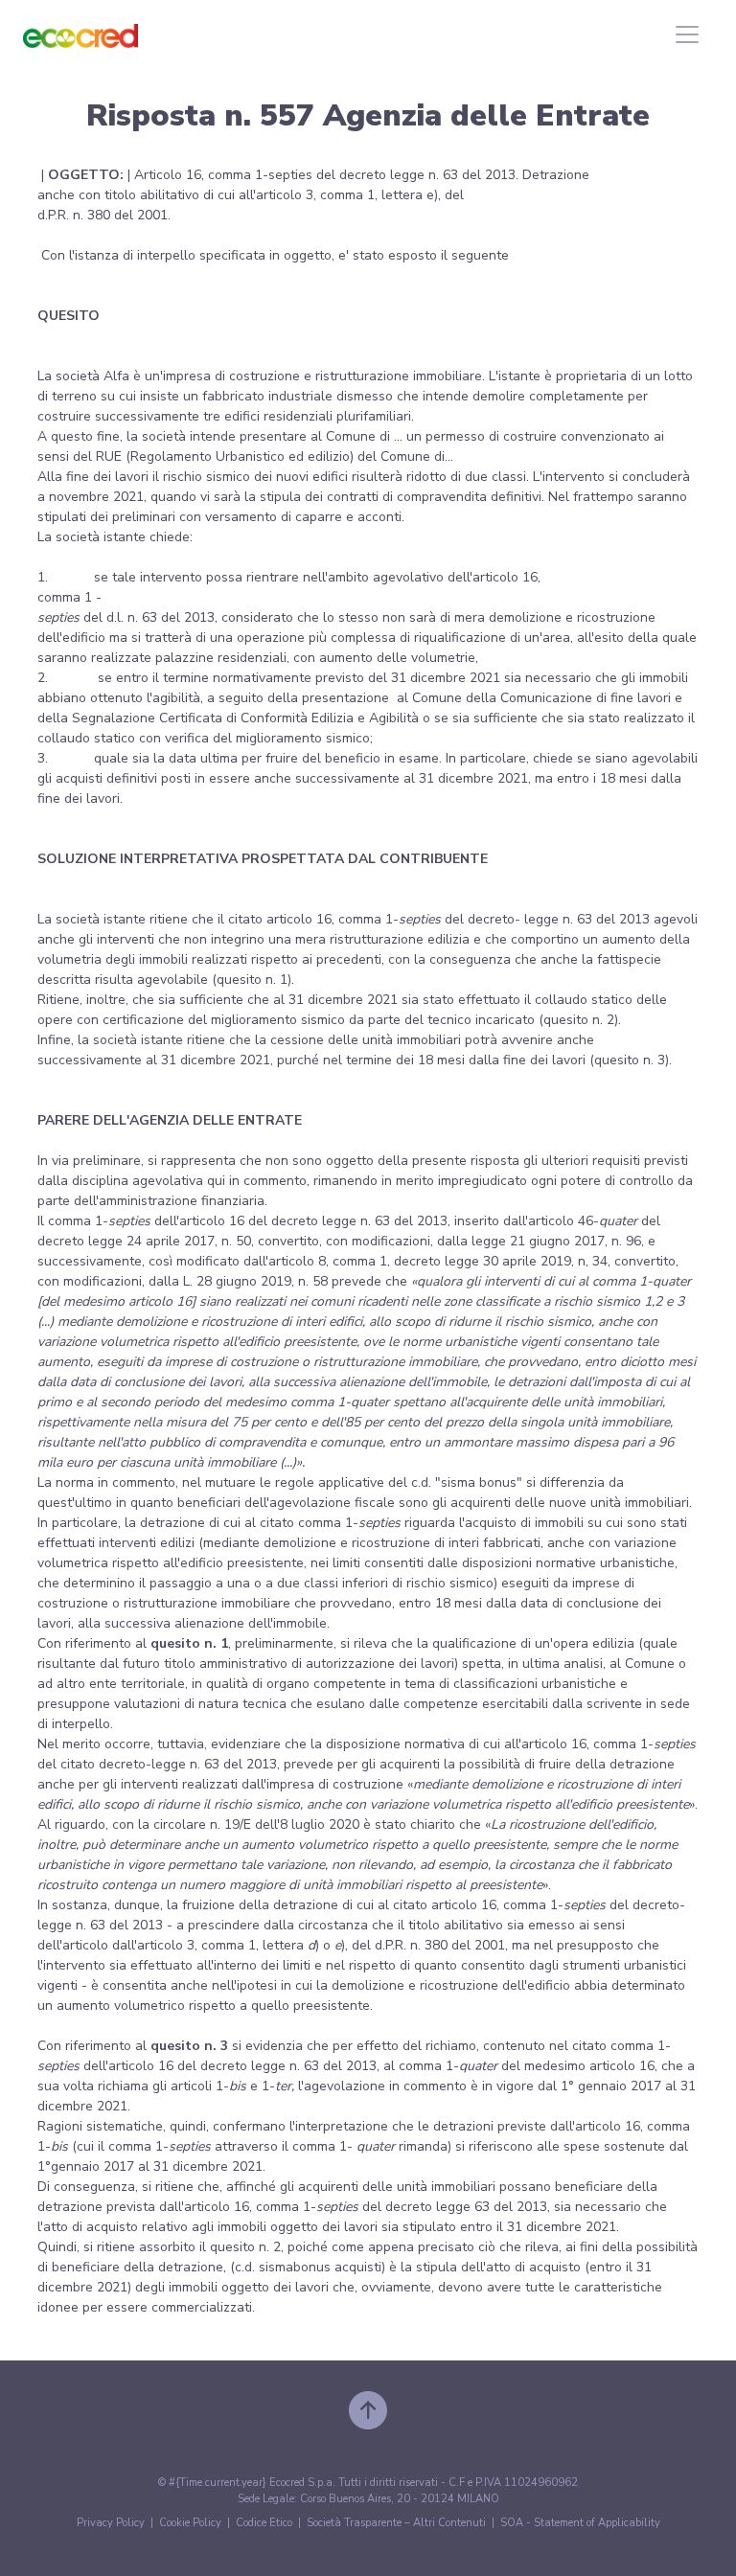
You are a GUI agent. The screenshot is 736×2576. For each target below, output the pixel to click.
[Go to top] (368, 2410)
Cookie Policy (190, 2523)
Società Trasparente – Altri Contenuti (396, 2523)
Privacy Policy (111, 2523)
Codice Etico (264, 2523)
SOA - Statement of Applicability (580, 2523)
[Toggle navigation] (687, 34)
